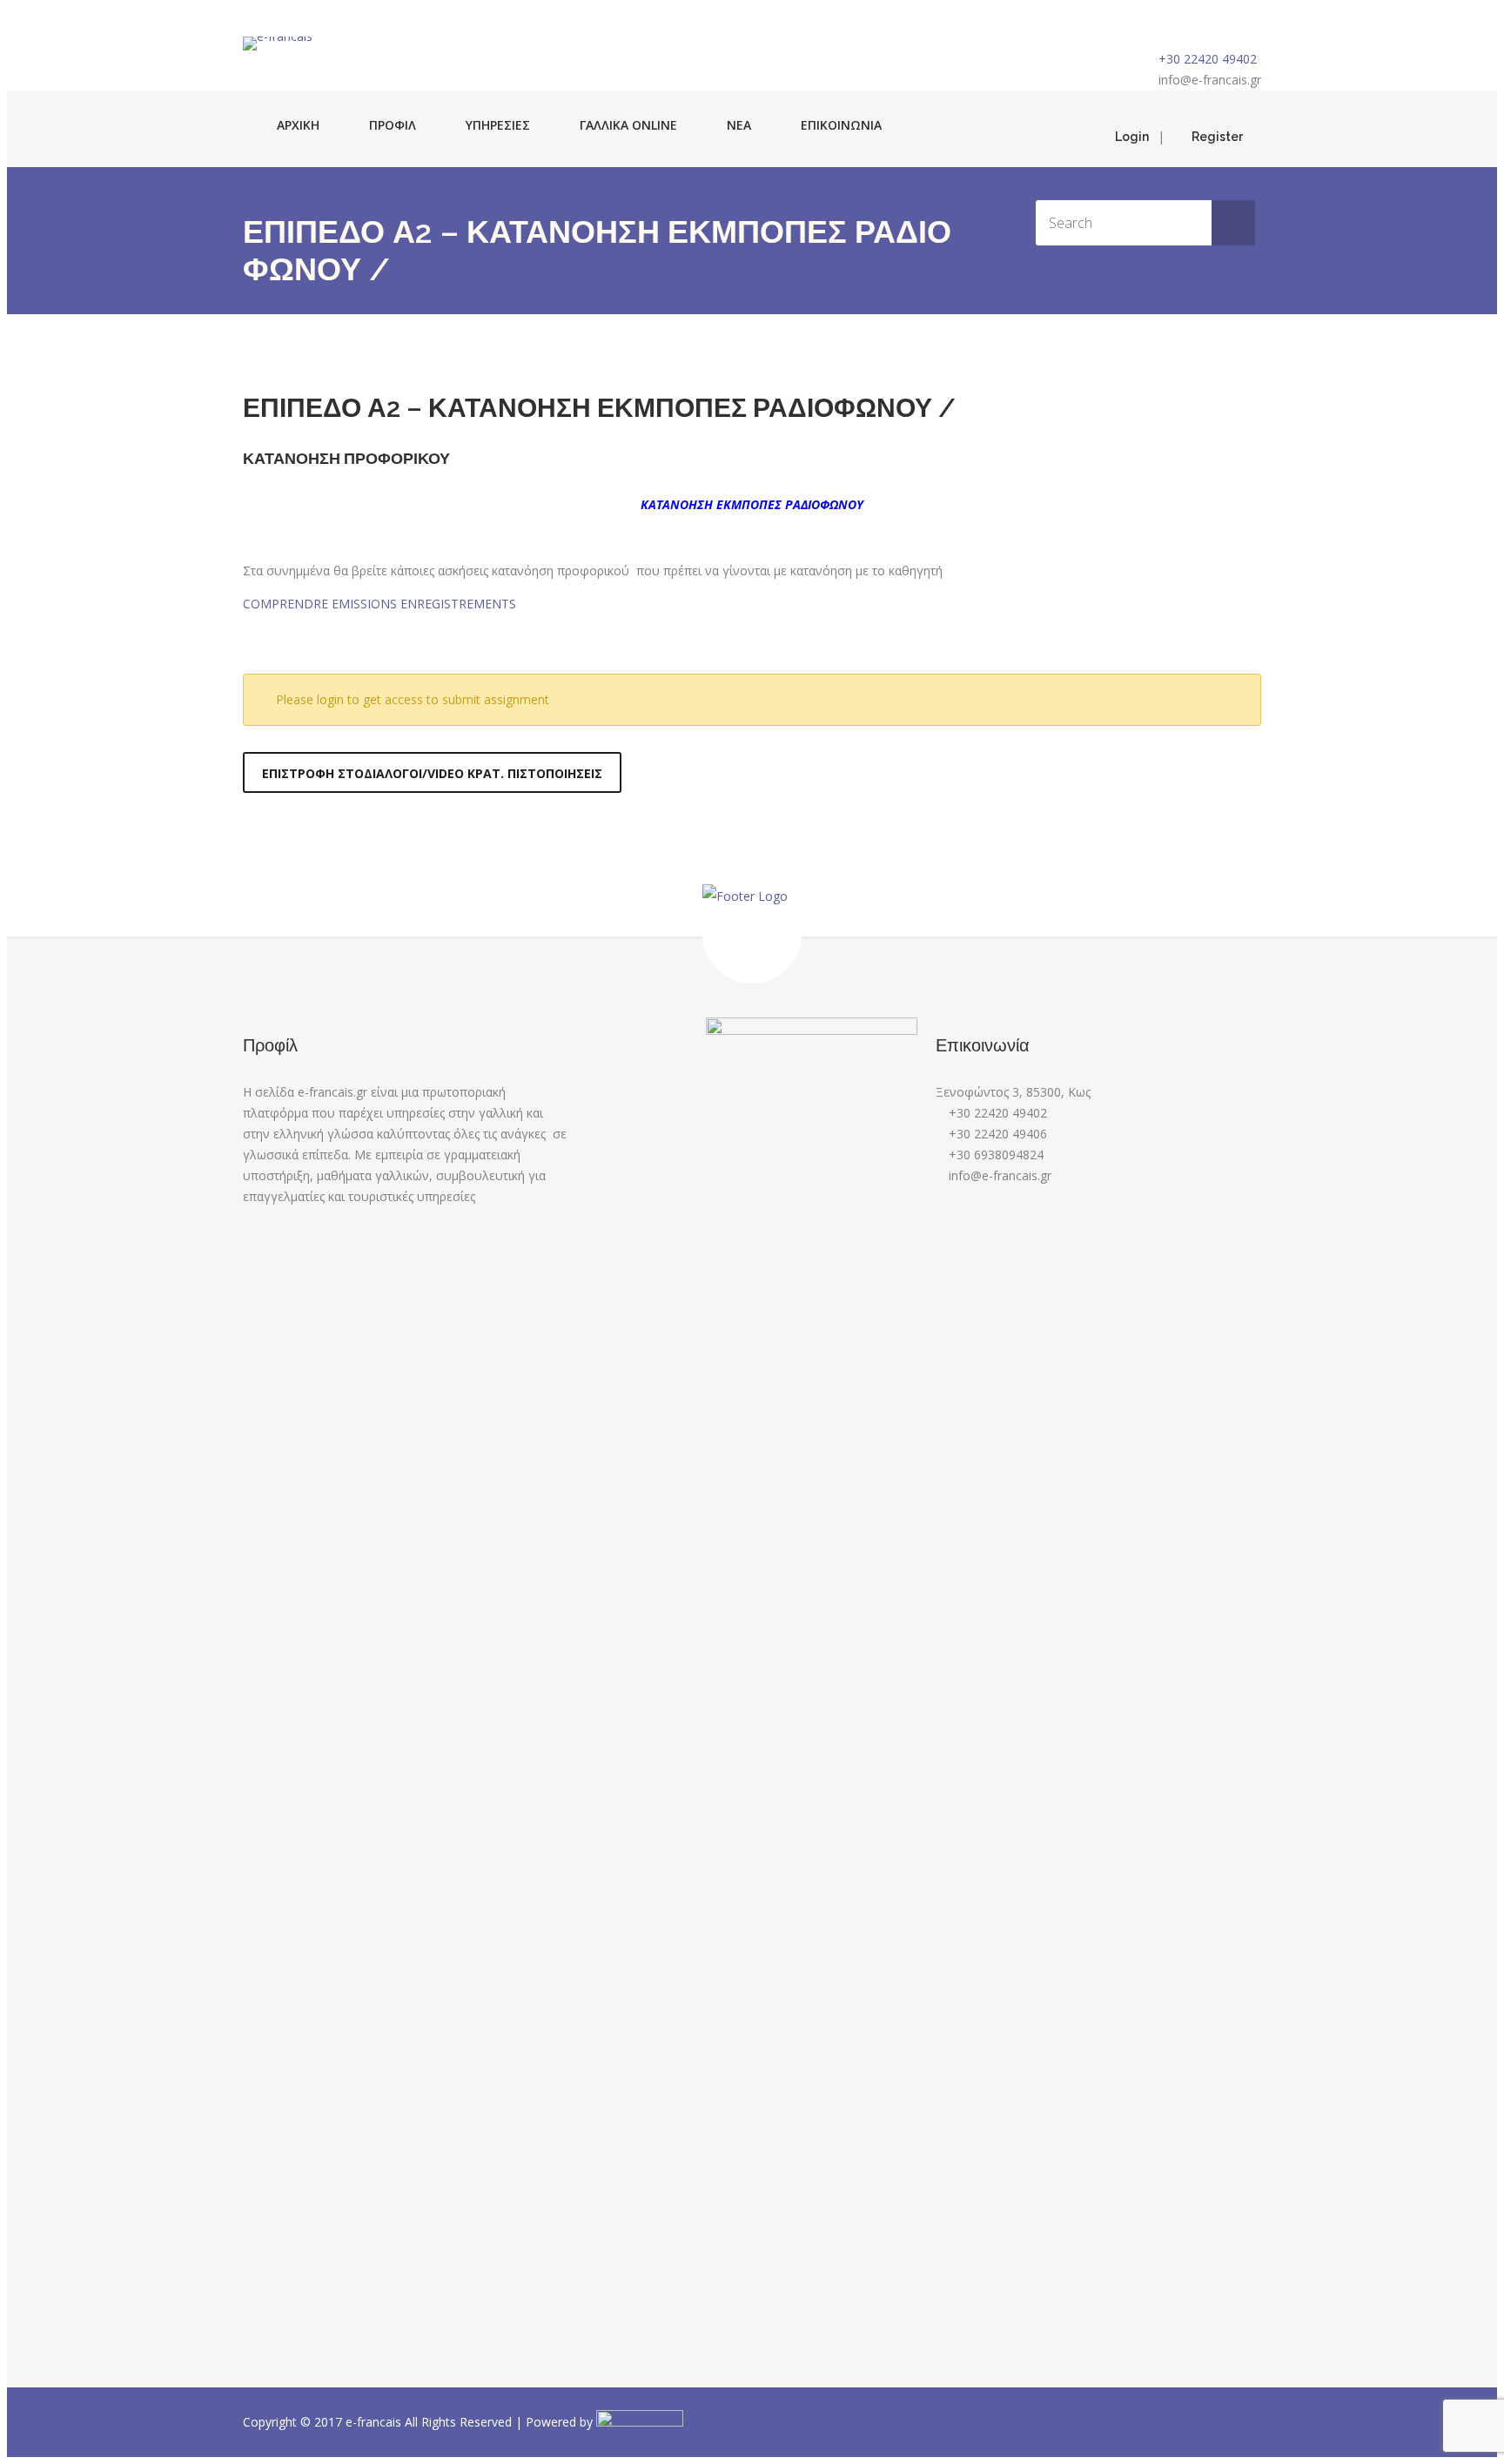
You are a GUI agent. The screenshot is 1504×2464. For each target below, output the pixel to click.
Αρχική (298, 125)
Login (1132, 137)
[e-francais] (278, 44)
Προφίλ (393, 125)
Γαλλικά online (628, 125)
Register (1217, 137)
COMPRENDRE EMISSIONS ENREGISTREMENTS (379, 604)
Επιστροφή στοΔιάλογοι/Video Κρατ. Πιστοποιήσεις (432, 773)
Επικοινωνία (841, 125)
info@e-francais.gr (1210, 80)
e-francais (375, 2422)
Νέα (739, 125)
